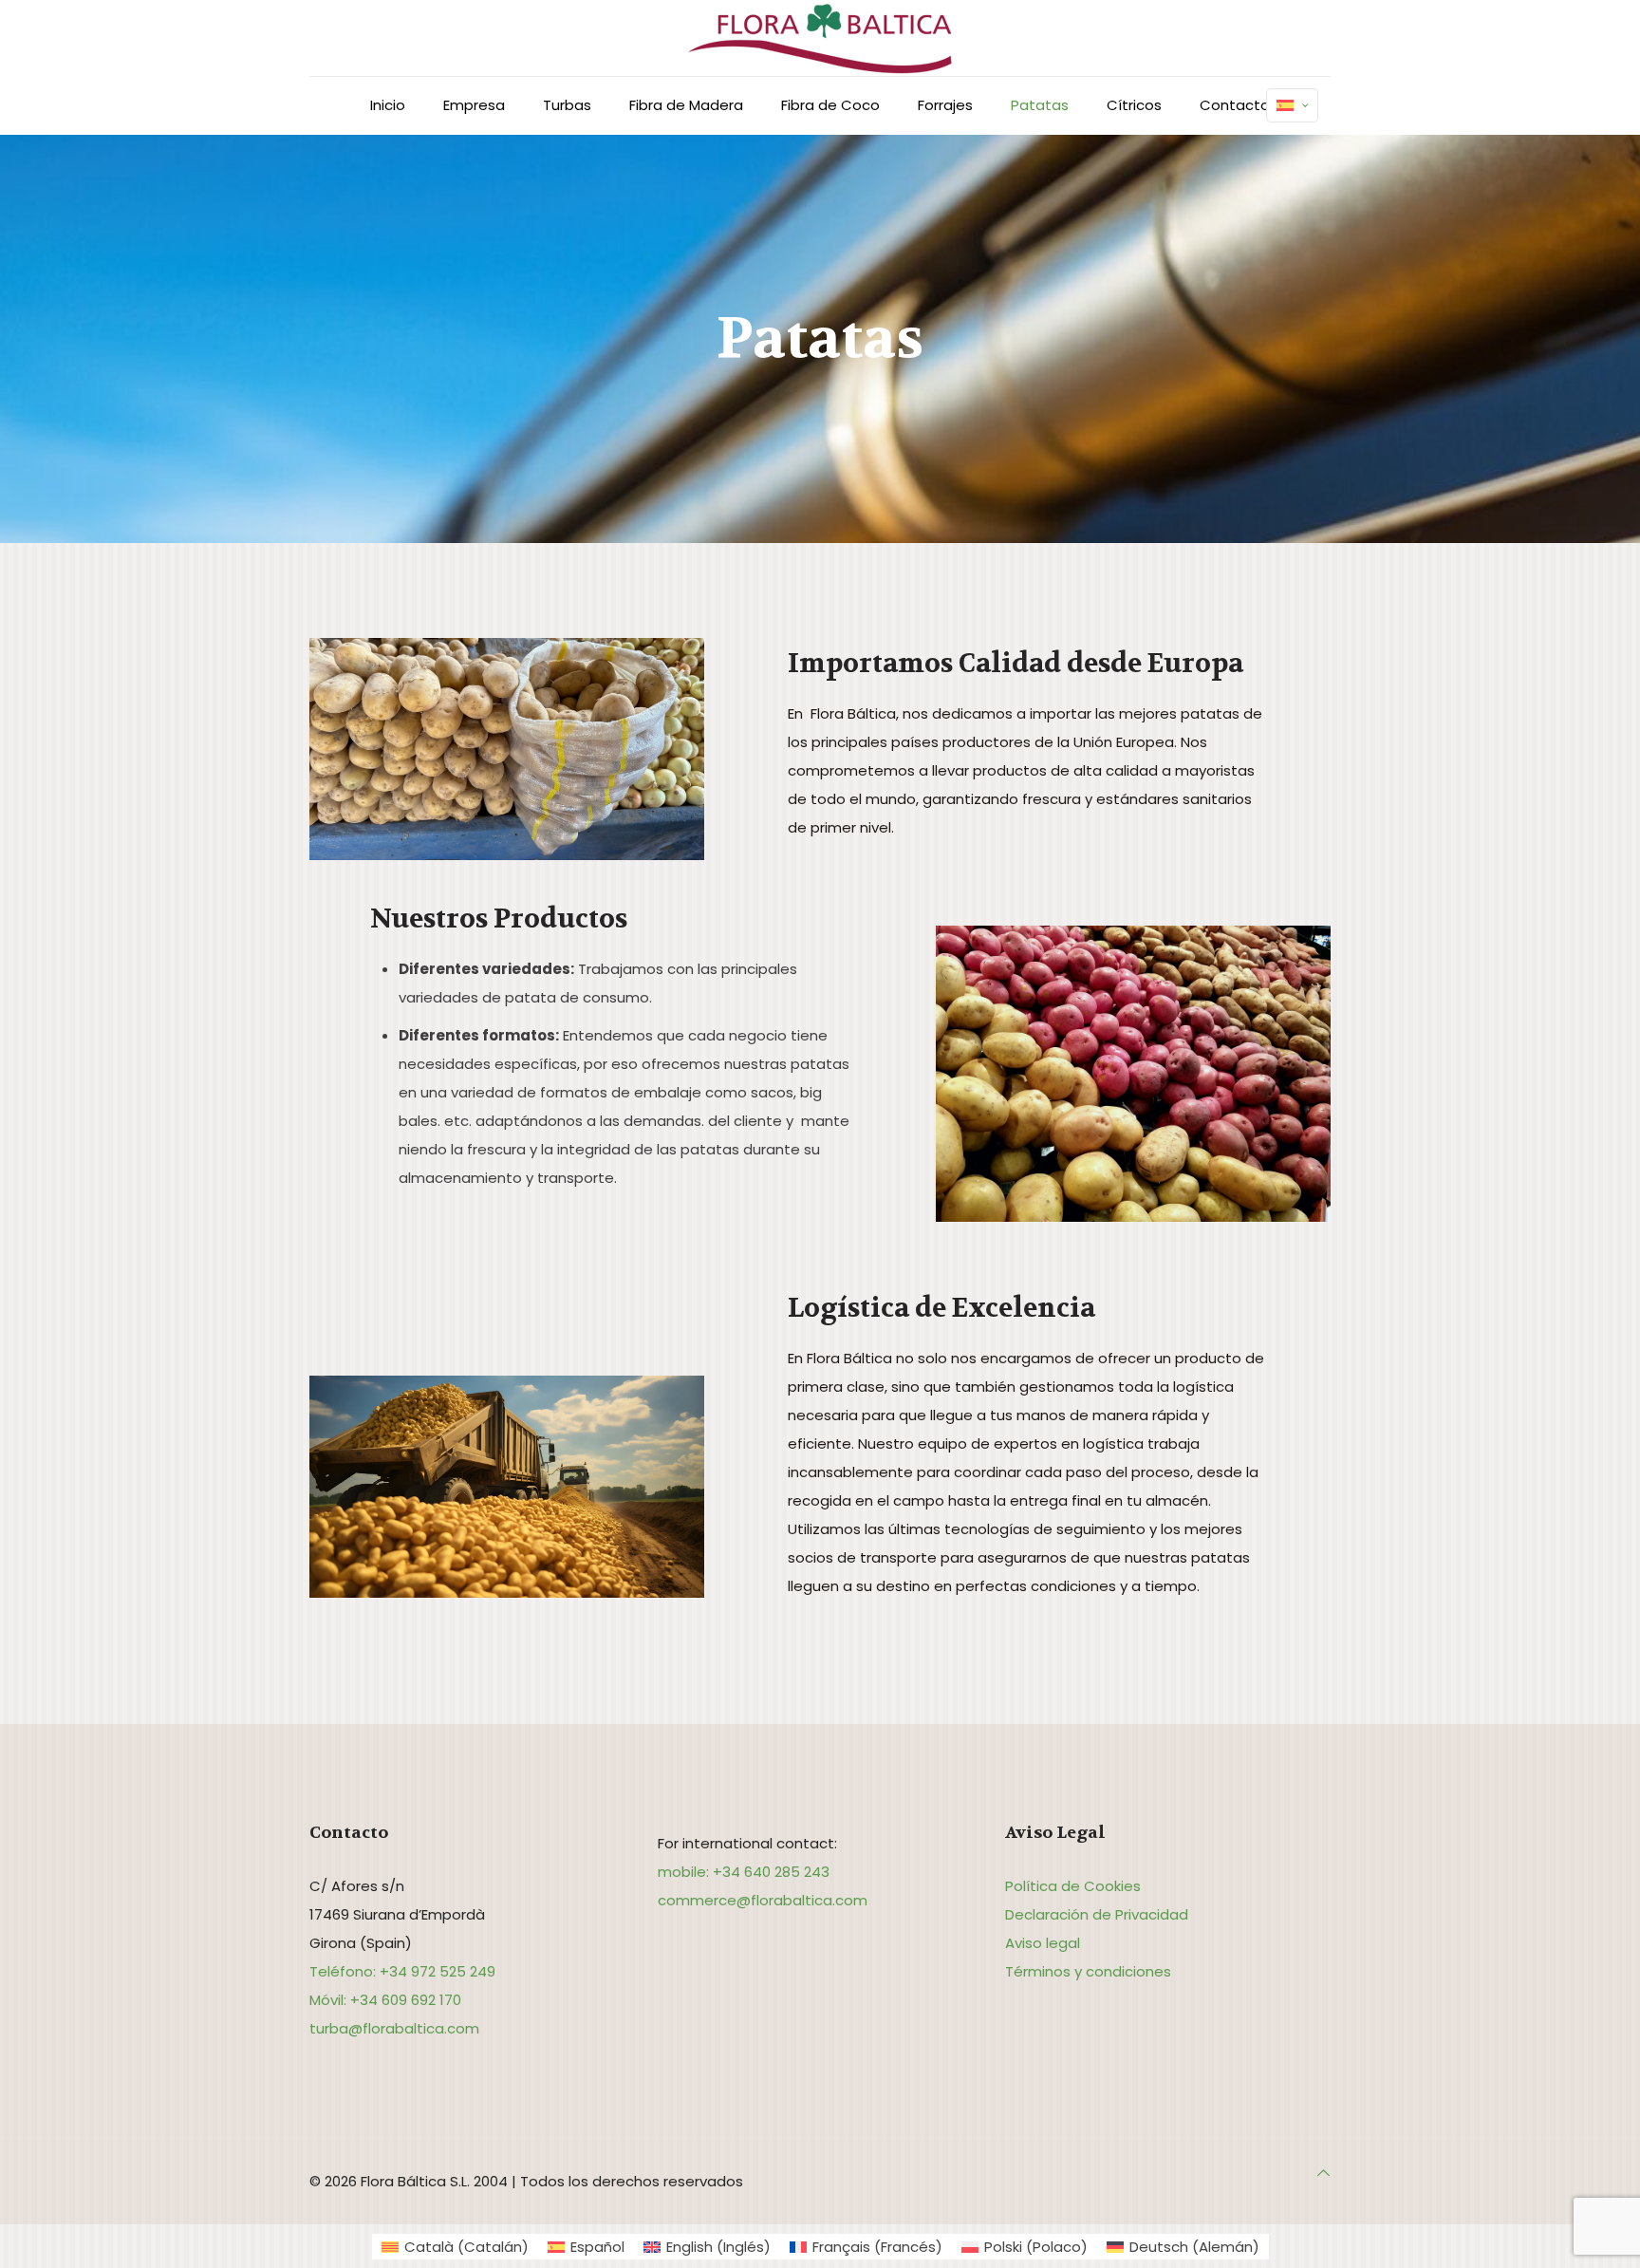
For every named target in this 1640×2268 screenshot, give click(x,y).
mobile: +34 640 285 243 (744, 1872)
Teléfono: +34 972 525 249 (402, 1971)
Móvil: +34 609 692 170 (385, 2000)
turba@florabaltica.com (394, 2028)
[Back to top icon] (1323, 2173)
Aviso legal (1043, 1943)
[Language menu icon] (1292, 105)
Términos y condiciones (1088, 1971)
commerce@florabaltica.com (763, 1900)
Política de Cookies (1073, 1886)
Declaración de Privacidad (1097, 1914)
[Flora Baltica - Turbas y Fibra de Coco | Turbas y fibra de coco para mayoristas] (820, 38)
